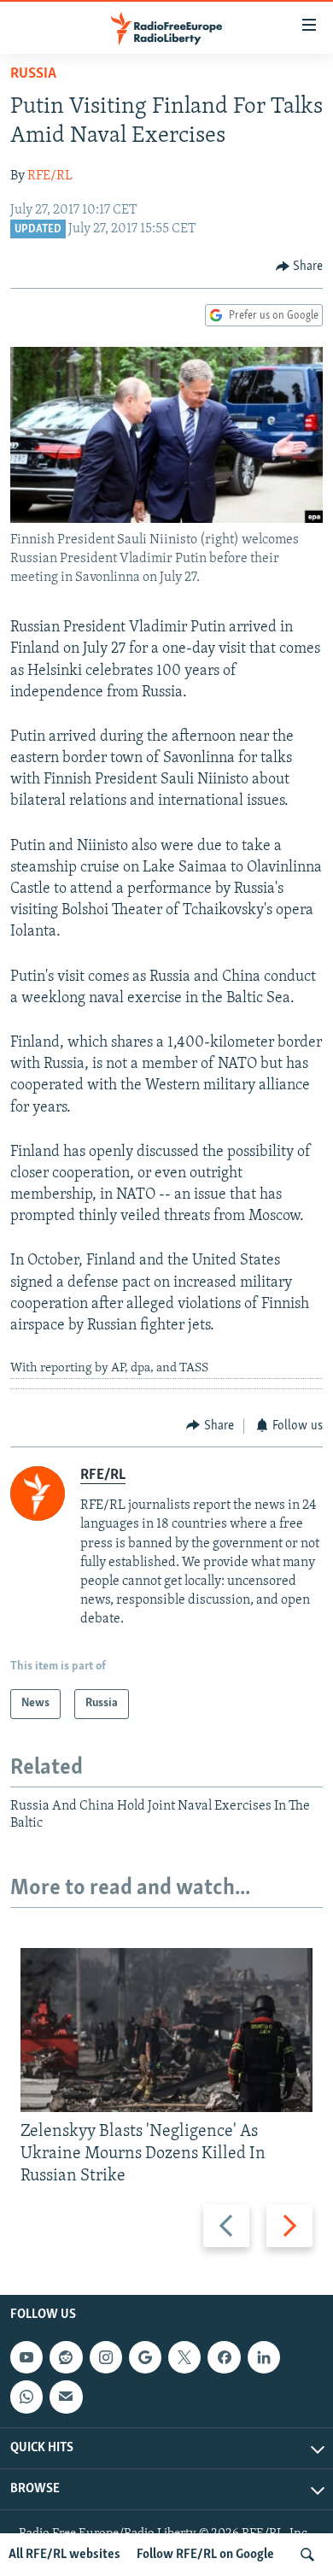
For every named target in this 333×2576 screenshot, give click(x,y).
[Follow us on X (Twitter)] (184, 2357)
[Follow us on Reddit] (66, 2357)
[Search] (307, 2555)
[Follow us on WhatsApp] (26, 2397)
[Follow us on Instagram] (106, 2357)
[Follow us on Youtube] (26, 2357)
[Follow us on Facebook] (224, 2357)
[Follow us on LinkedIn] (264, 2357)
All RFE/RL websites (64, 2555)
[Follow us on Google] (145, 2357)
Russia (33, 74)
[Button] (300, 267)
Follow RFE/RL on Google (205, 2555)
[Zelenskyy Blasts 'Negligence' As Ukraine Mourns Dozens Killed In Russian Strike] (166, 2030)
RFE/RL (50, 176)
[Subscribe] (66, 2397)
